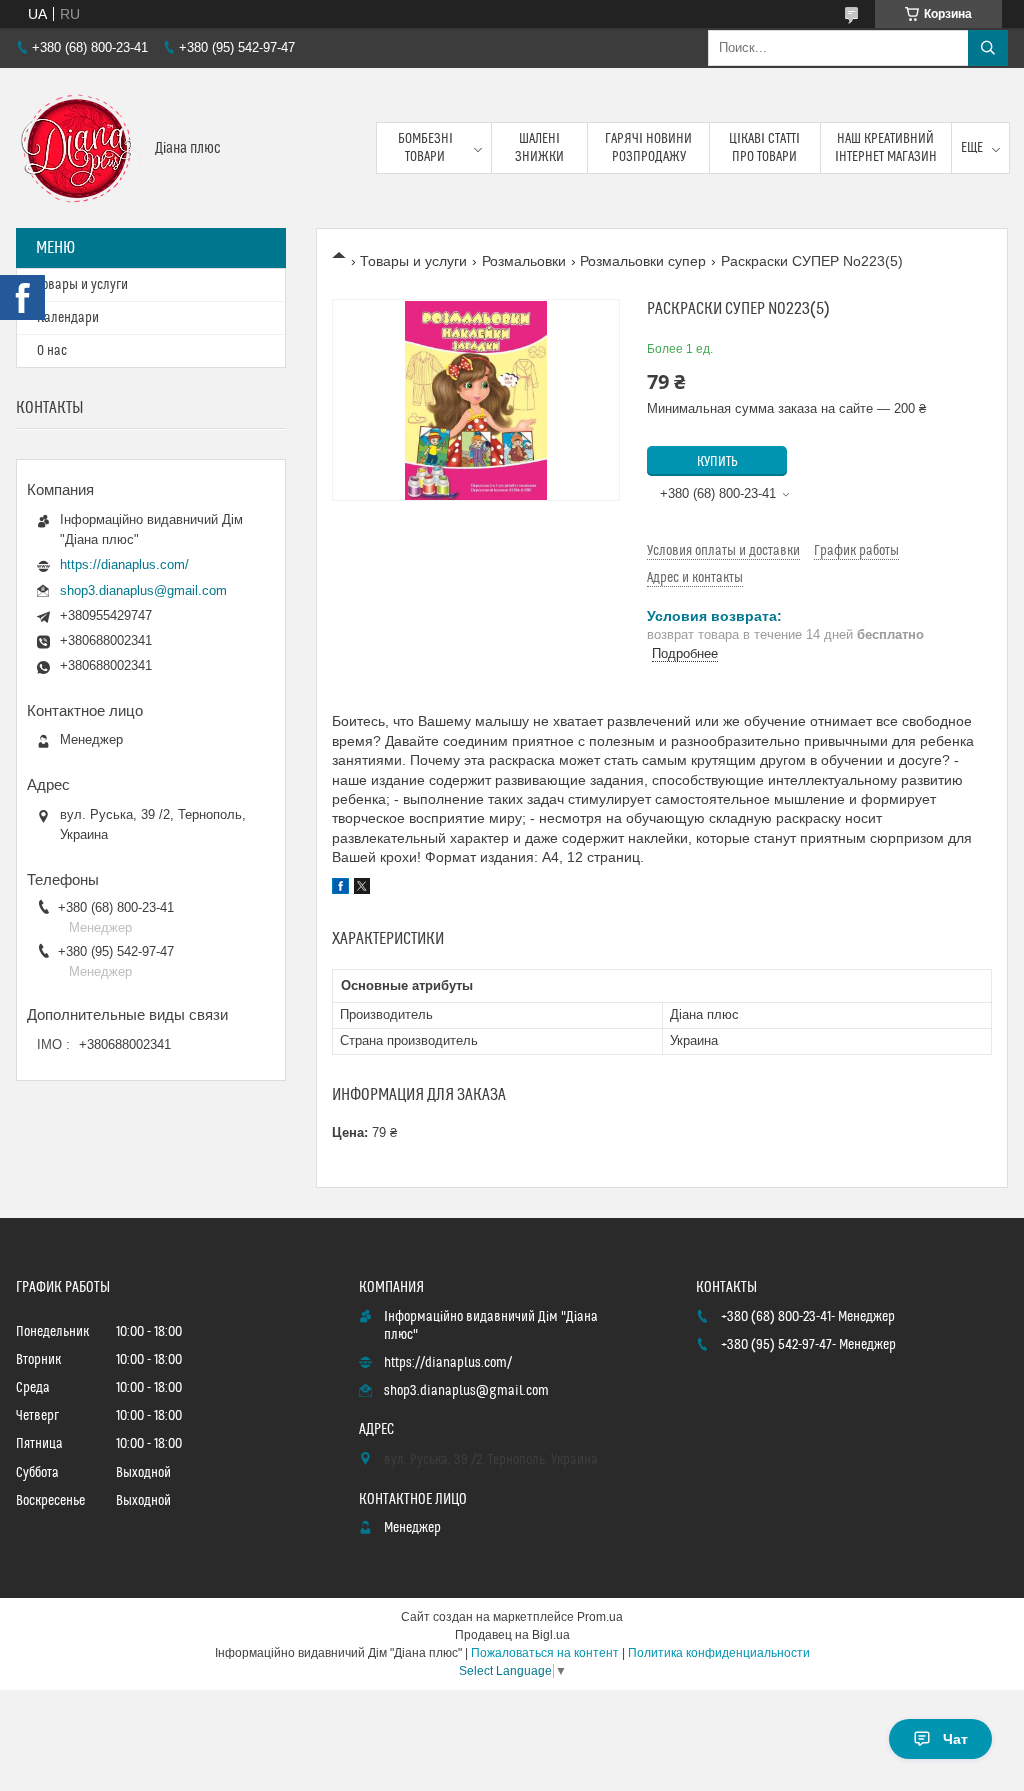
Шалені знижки (539, 148)
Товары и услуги (413, 261)
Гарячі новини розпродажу (648, 148)
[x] (362, 889)
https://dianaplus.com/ (124, 564)
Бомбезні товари (425, 148)
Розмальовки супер (643, 261)
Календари (68, 318)
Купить (717, 462)
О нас (52, 351)
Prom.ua (600, 1617)
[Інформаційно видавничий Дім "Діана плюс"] (78, 148)
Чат (955, 1739)
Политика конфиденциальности (719, 1653)
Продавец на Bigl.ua (512, 1635)
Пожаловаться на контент (545, 1653)
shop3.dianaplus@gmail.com (143, 590)
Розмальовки (524, 261)
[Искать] (988, 48)
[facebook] (340, 889)
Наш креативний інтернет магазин (886, 148)
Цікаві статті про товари (764, 148)
